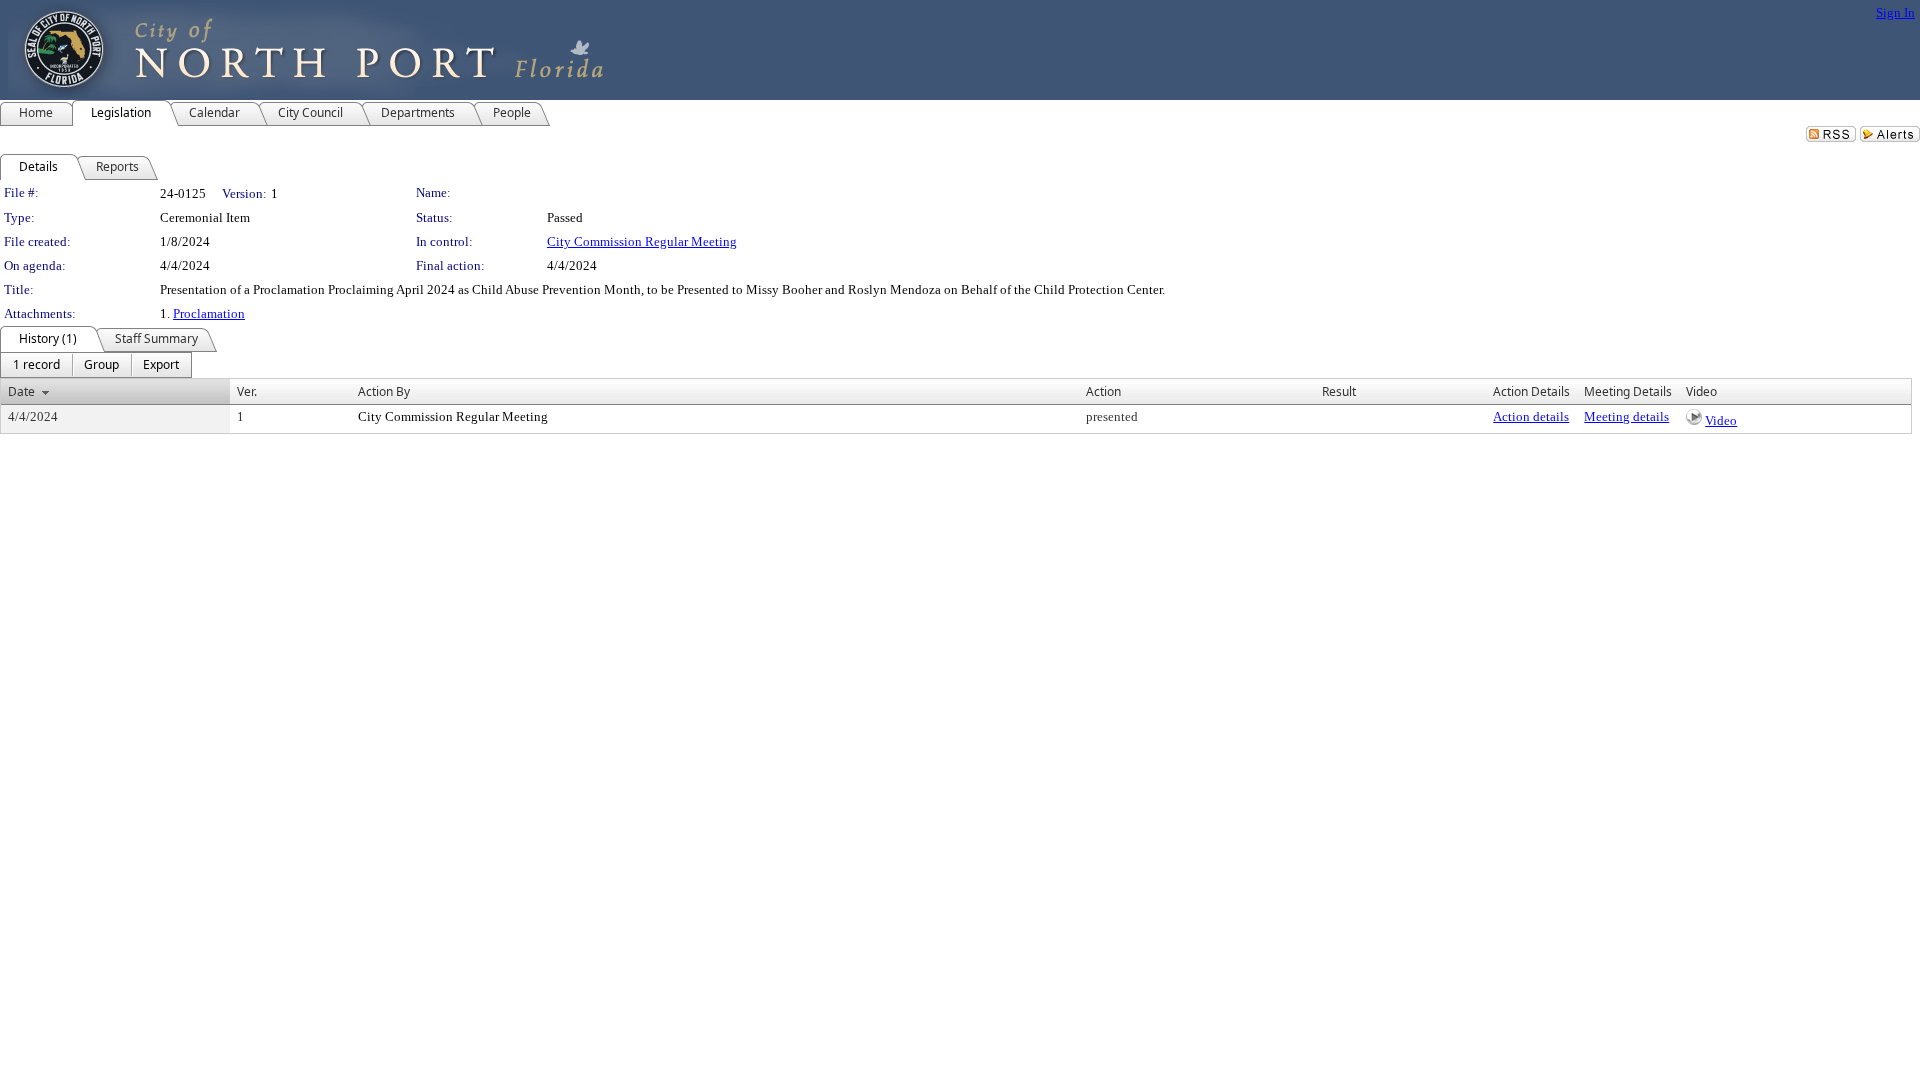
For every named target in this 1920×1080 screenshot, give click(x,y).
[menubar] (96, 365)
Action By (384, 391)
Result (1339, 391)
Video (1721, 420)
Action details (1531, 416)
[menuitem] (36, 365)
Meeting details (1626, 416)
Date (21, 391)
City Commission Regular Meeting (642, 241)
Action (1103, 391)
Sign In (1895, 12)
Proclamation (209, 313)
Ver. (247, 391)
